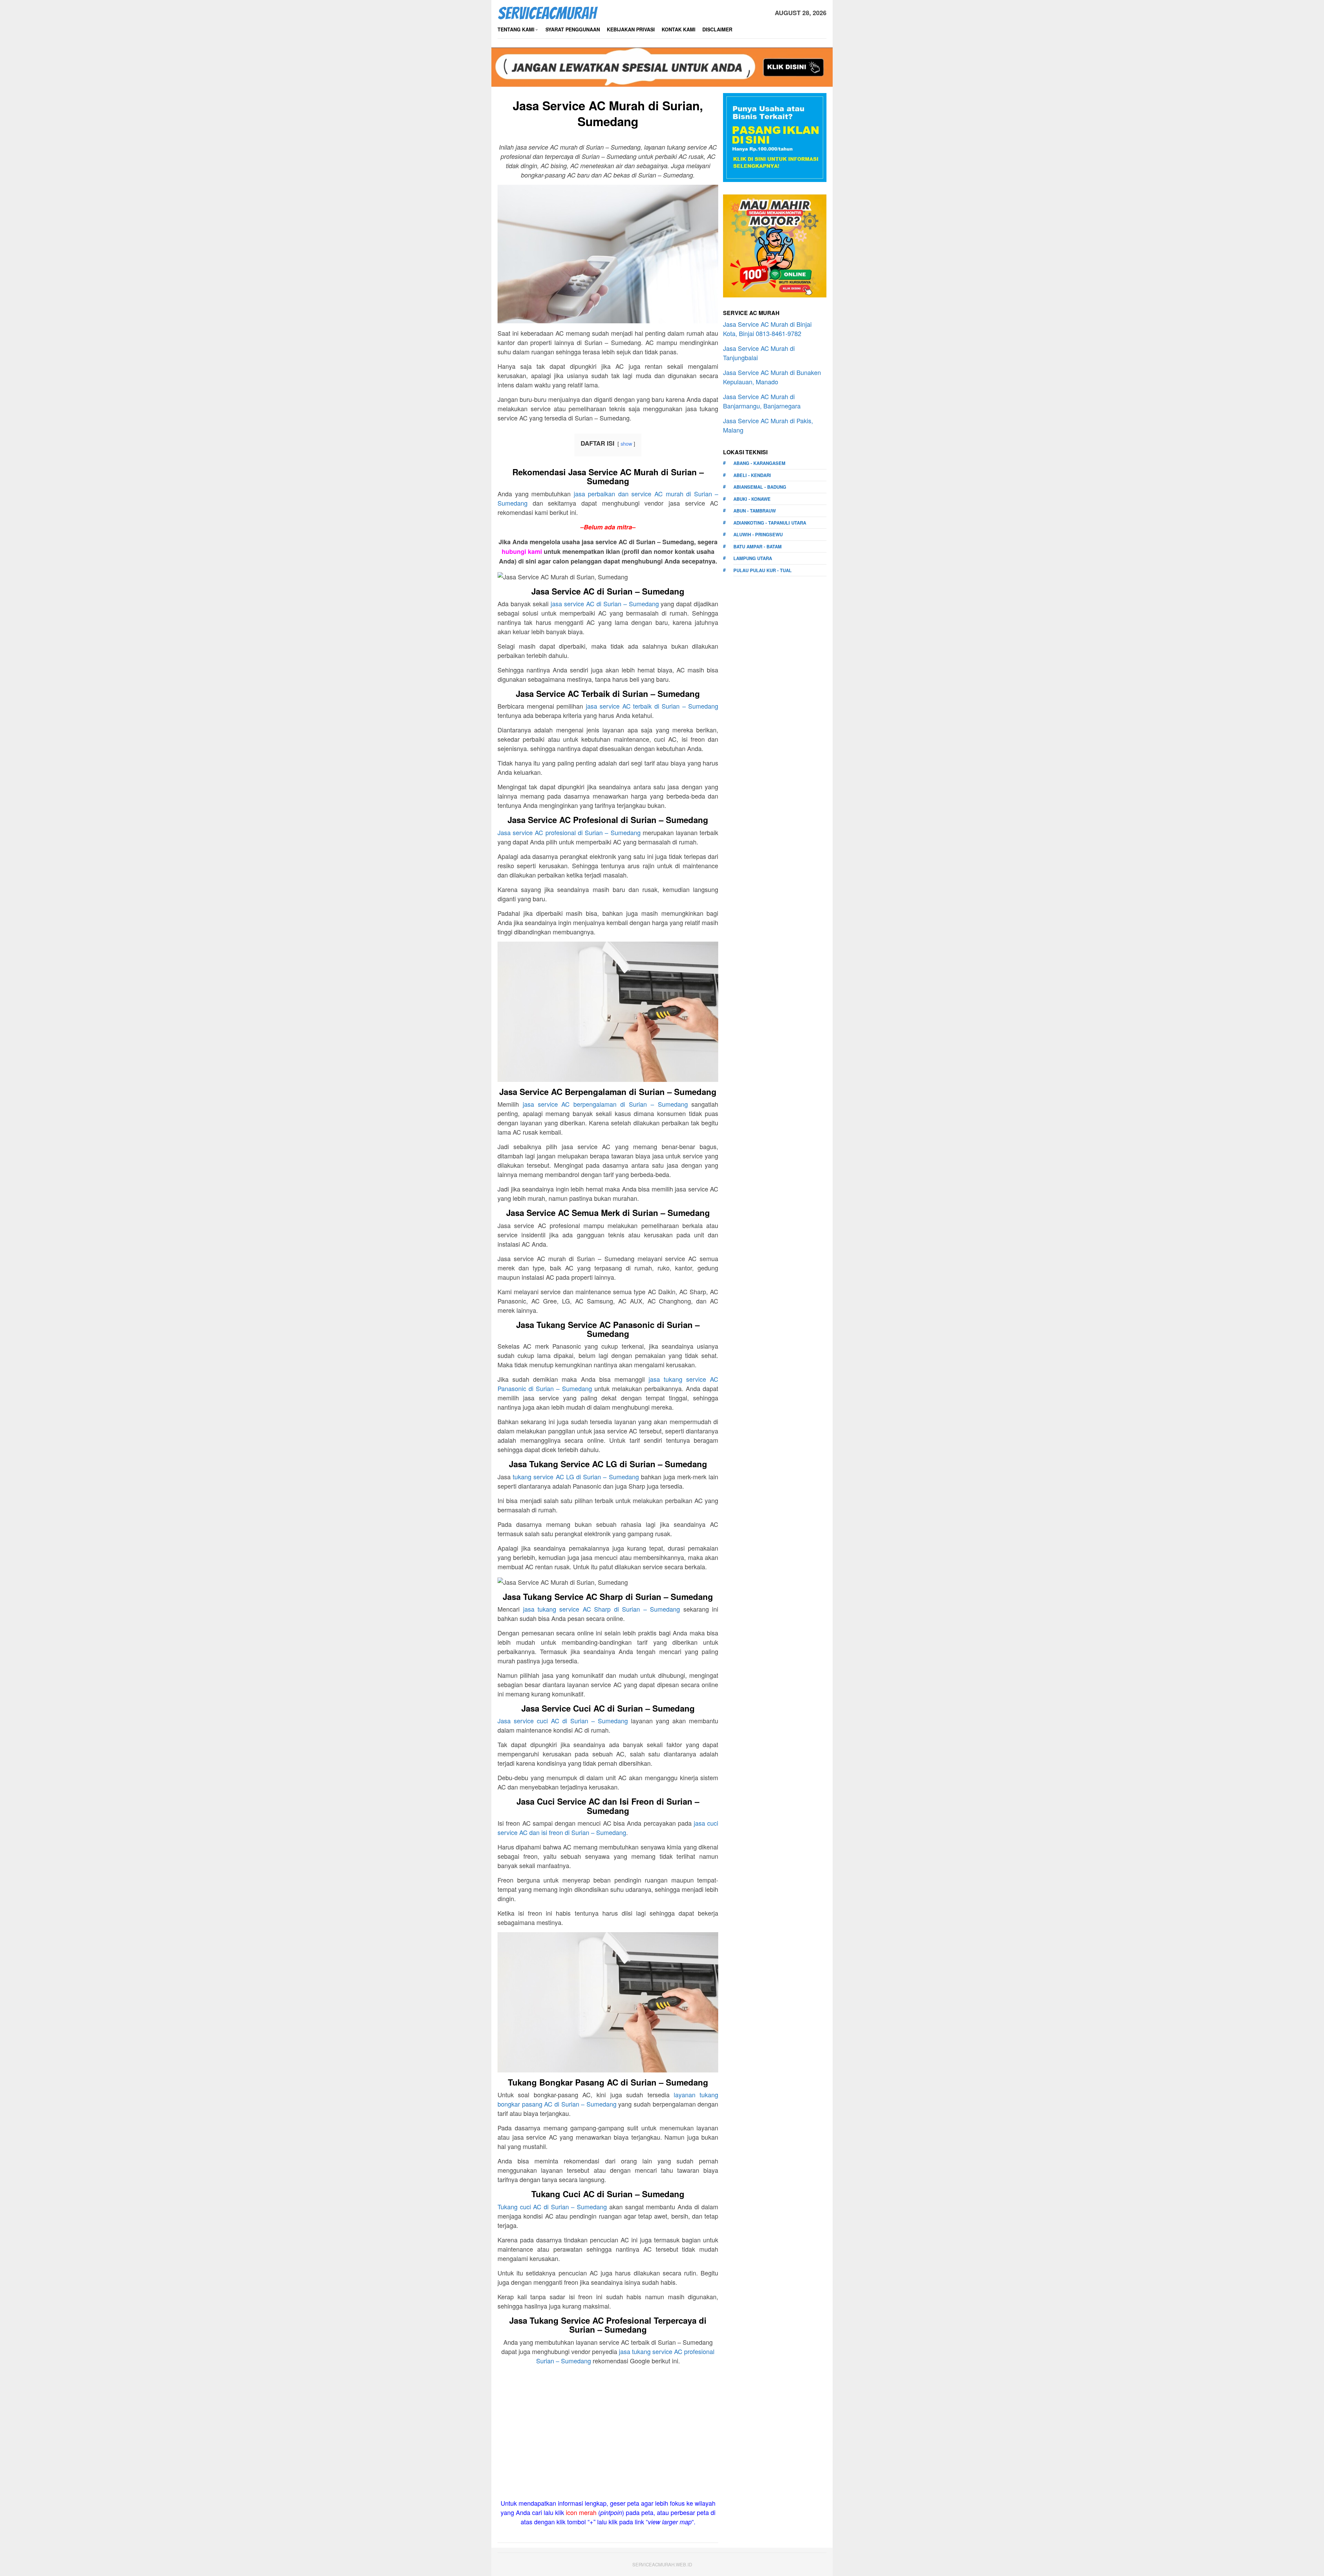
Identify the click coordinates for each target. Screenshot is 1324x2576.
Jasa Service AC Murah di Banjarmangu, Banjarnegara (762, 401)
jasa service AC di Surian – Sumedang (605, 604)
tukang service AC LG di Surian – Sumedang (576, 1477)
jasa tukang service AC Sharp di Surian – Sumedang (602, 1609)
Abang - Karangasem (759, 463)
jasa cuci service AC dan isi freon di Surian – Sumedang (608, 1828)
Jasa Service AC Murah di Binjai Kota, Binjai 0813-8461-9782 (767, 329)
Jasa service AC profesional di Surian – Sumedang (569, 832)
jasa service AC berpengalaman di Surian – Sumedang (605, 1104)
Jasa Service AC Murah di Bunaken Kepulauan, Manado (772, 377)
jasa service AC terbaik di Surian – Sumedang (652, 706)
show (626, 443)
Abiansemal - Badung (760, 487)
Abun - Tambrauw (755, 511)
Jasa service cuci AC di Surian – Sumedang (563, 1721)
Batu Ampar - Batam (758, 546)
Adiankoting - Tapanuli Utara (770, 523)
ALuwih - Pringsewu (758, 534)
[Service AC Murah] (548, 12)
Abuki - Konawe (752, 499)
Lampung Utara (753, 558)
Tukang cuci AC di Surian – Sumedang (552, 2207)
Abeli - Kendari (752, 475)
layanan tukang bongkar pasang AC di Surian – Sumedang (608, 2099)
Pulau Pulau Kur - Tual (763, 570)
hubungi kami (522, 551)
